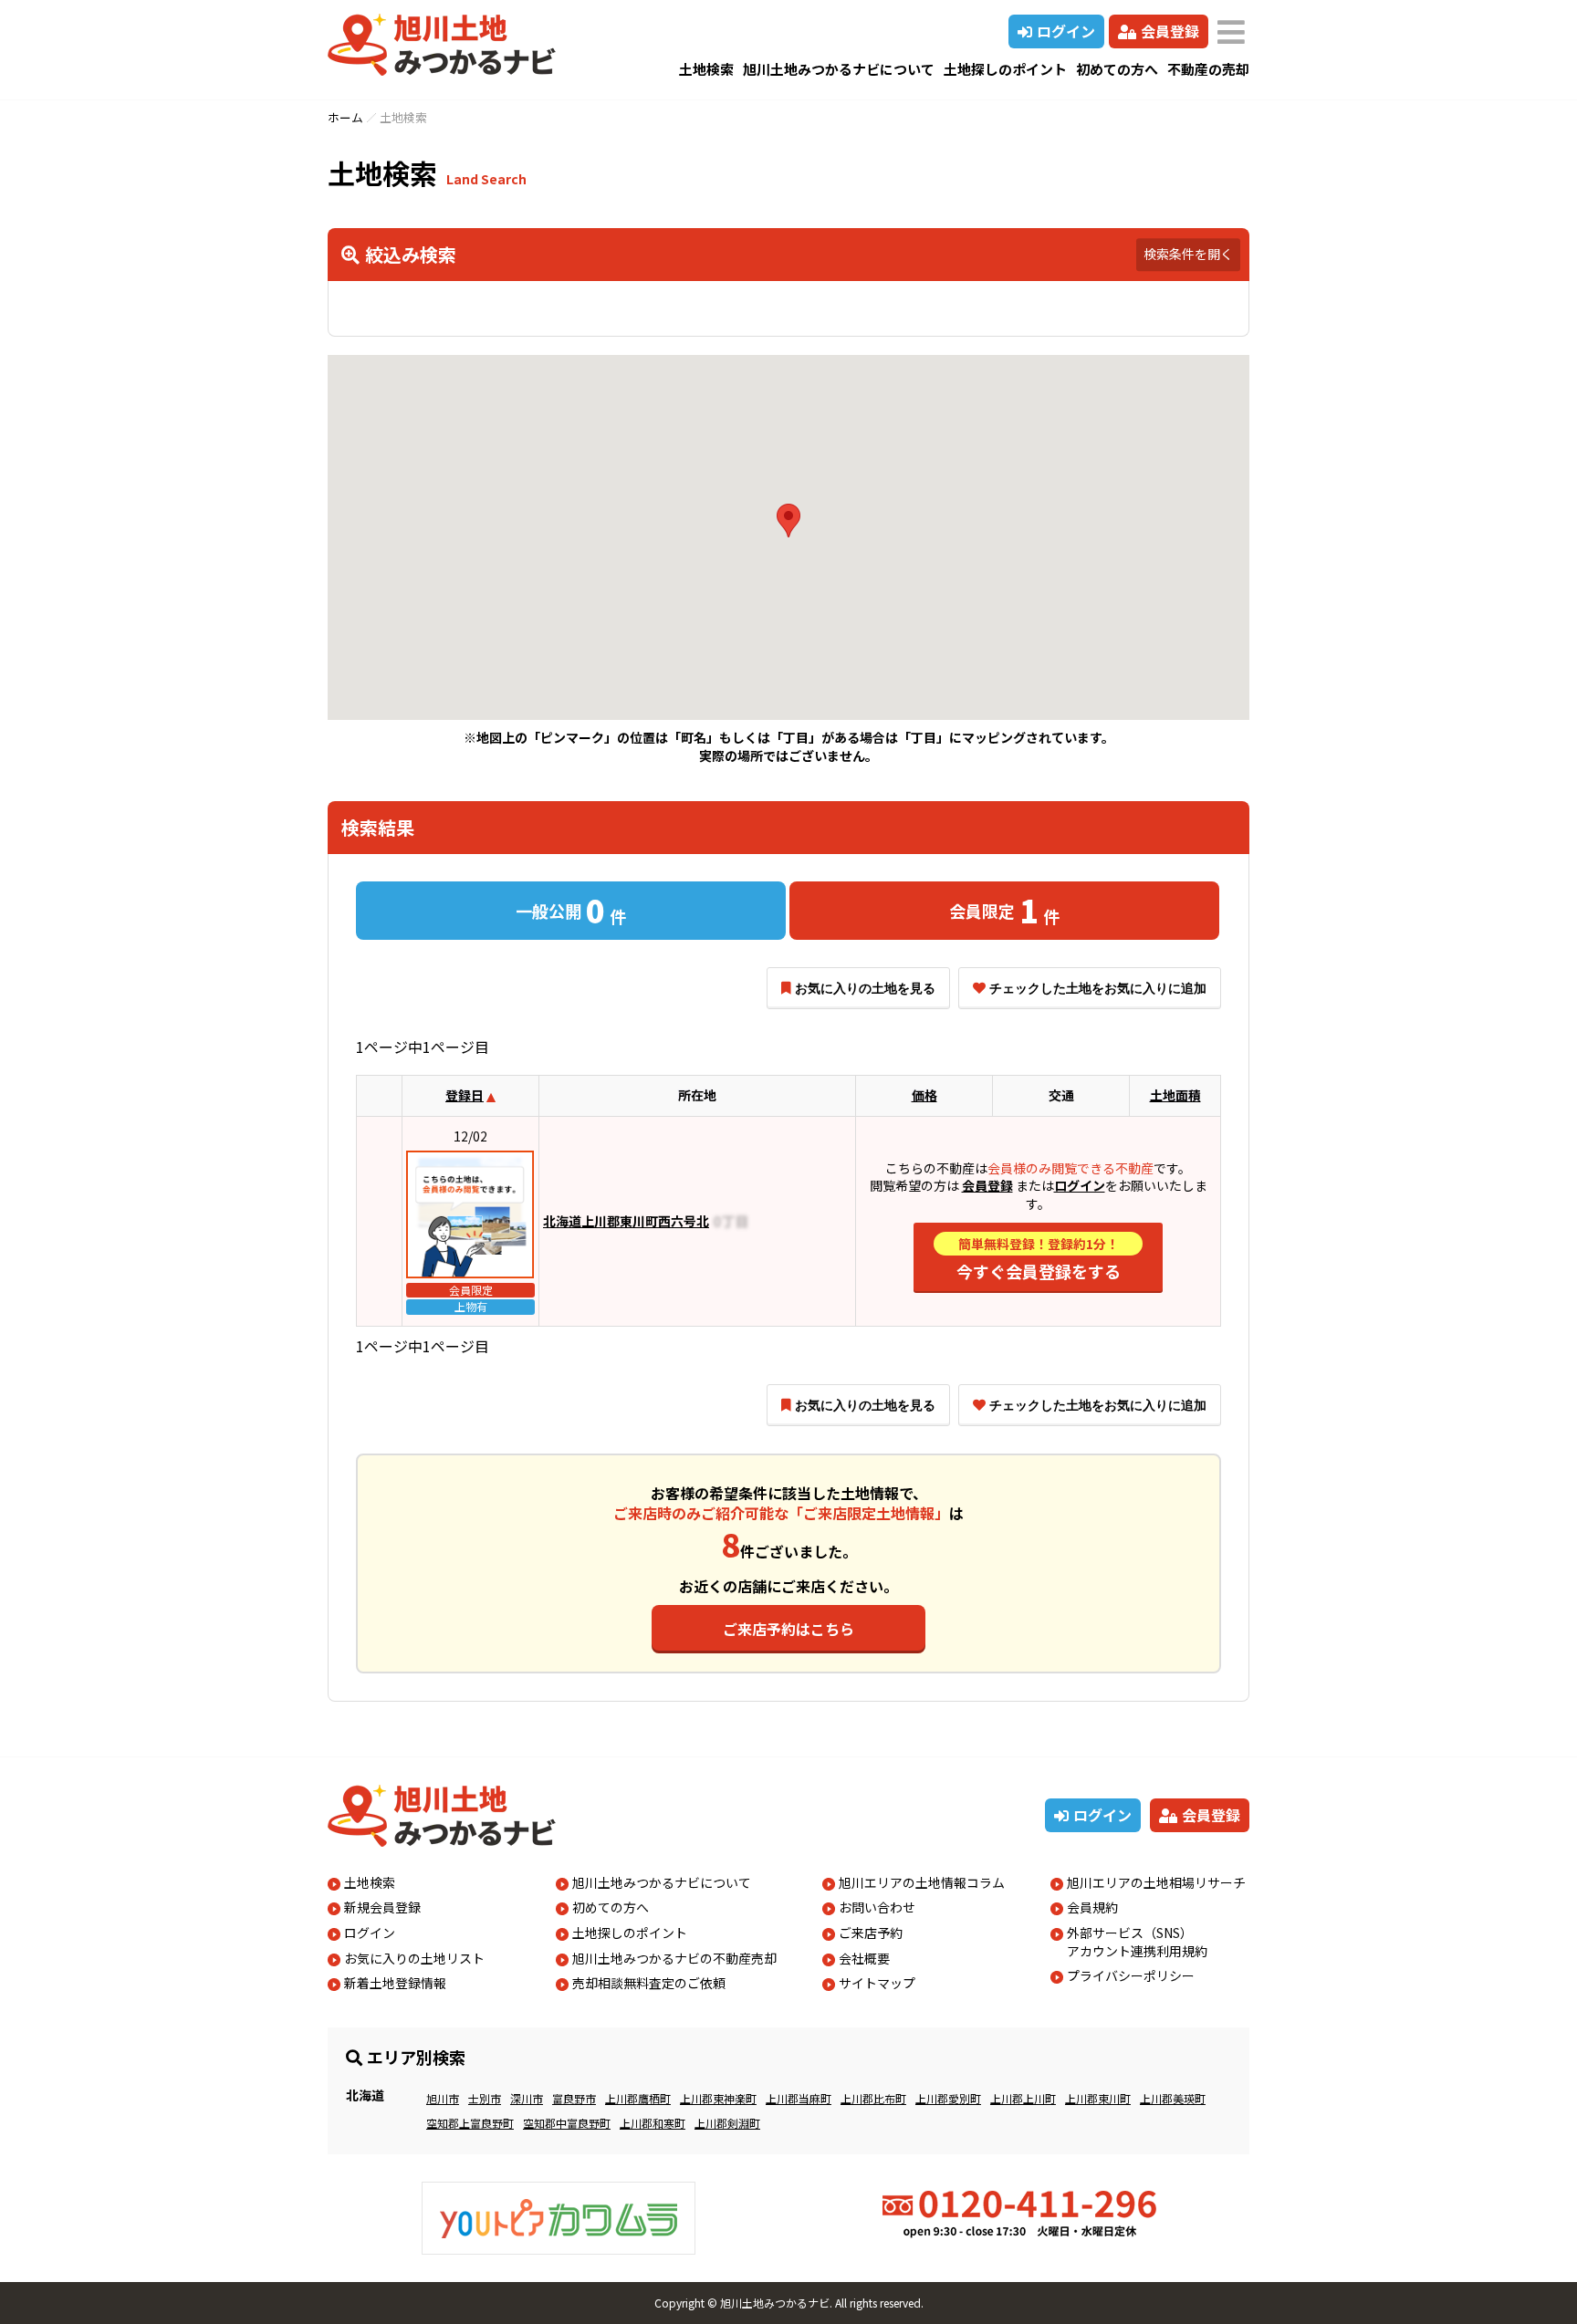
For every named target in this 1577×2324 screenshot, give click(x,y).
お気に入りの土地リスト (414, 1958)
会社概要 (864, 1958)
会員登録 (1170, 31)
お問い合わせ (877, 1907)
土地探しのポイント (1005, 69)
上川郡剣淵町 (727, 2123)
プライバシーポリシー (1131, 1975)
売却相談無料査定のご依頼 (649, 1983)
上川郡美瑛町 (1173, 2098)
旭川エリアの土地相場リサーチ (1156, 1882)
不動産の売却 (1208, 69)
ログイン (1066, 31)
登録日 (465, 1095)
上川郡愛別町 (948, 2098)
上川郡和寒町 (653, 2123)
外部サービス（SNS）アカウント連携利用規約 (1137, 1942)
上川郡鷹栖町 (638, 2098)
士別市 (485, 2098)
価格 (924, 1095)
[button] (788, 521)
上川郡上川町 (1023, 2098)
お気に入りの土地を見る (865, 988)
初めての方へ (1117, 69)
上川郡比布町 (873, 2098)
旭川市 (443, 2098)
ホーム (345, 117)
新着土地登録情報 (395, 1983)
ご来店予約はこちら (788, 1629)
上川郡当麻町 (799, 2098)
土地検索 (706, 69)
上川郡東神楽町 (718, 2098)
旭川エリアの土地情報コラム (922, 1882)
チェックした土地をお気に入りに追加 (1098, 988)
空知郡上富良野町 (470, 2123)
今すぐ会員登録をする (1039, 1259)
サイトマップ (877, 1983)
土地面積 (1175, 1095)
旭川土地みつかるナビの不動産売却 (674, 1958)
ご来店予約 (871, 1933)
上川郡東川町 (1098, 2098)
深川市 (527, 2098)
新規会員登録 (382, 1907)
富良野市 (574, 2098)
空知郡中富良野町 (567, 2123)
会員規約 (1092, 1907)
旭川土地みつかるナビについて (839, 69)
